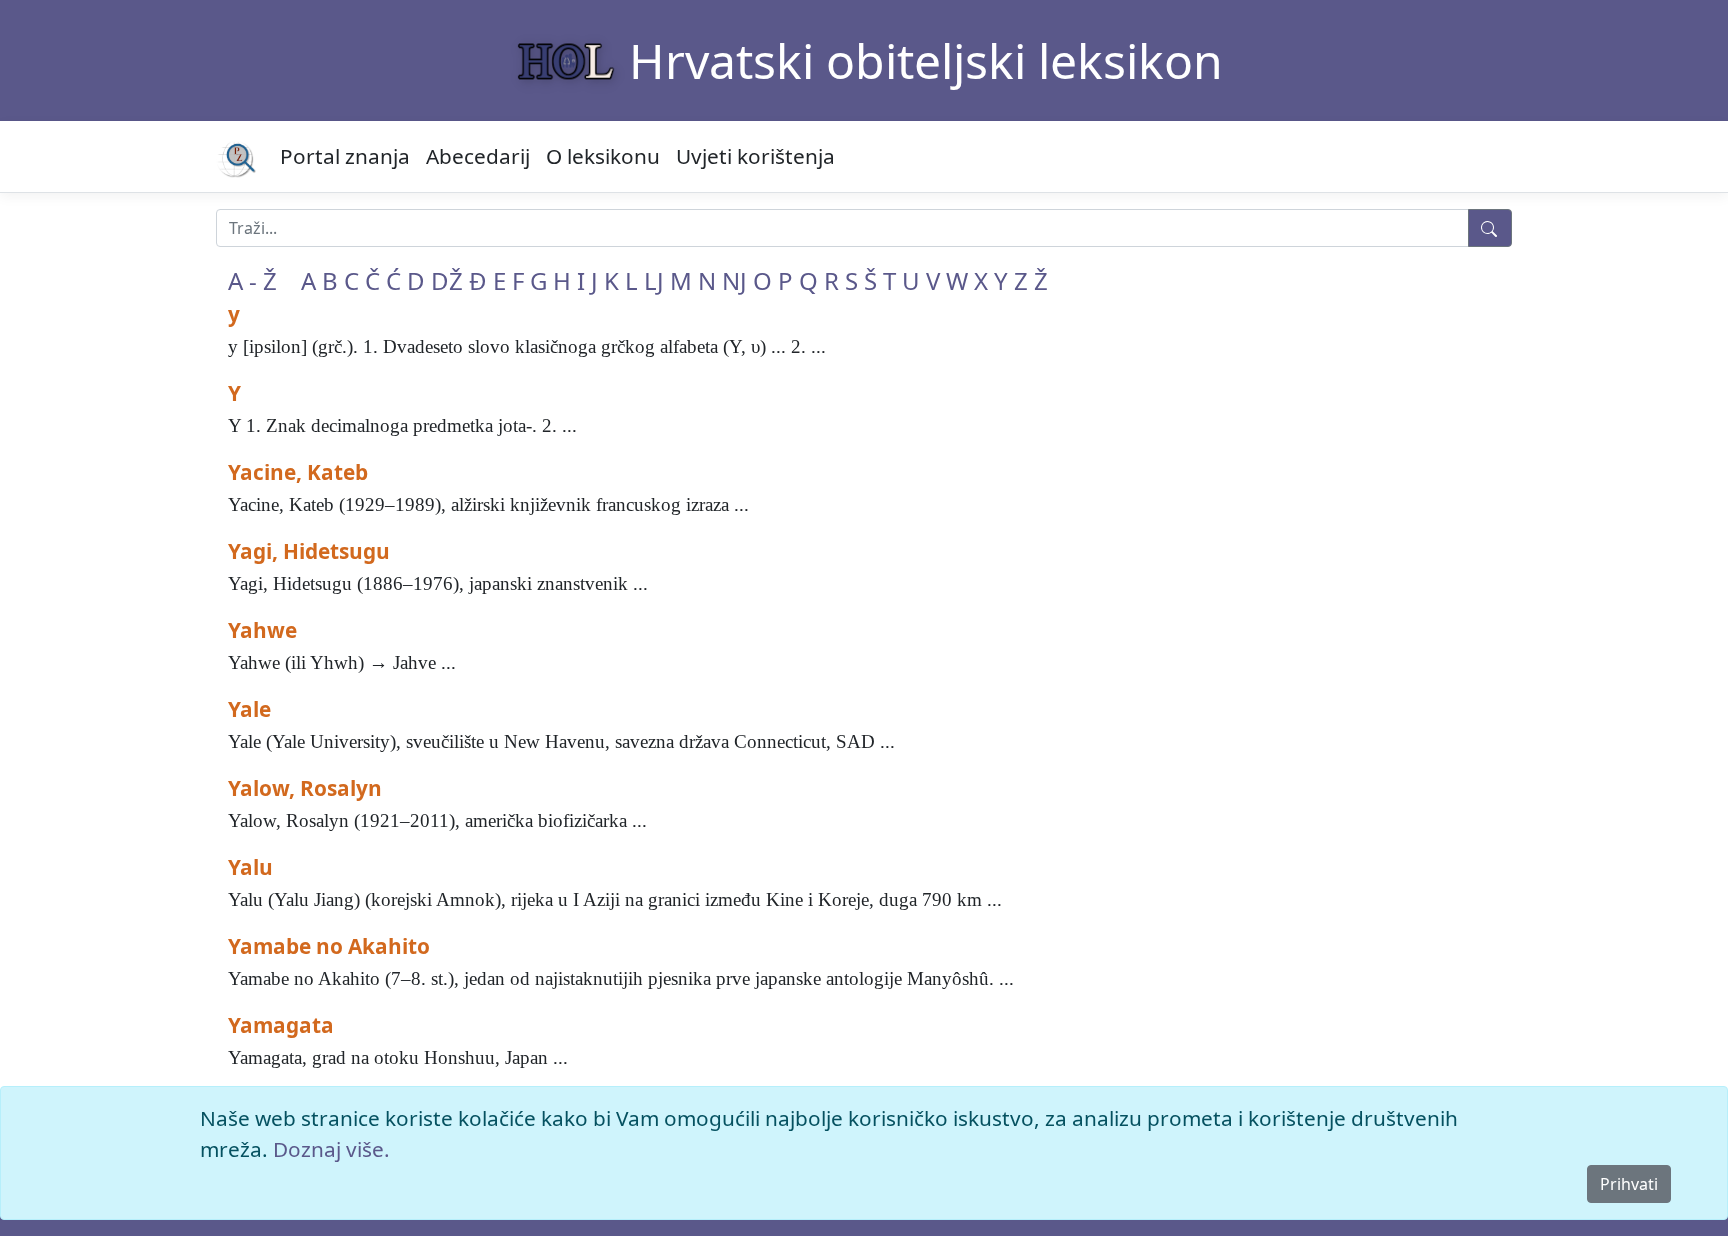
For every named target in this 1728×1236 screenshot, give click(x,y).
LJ (654, 280)
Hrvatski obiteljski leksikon (926, 60)
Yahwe (262, 630)
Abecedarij (478, 156)
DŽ (447, 280)
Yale (249, 709)
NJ (734, 280)
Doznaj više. (331, 1149)
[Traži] (1490, 228)
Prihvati (1629, 1184)
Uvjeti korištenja (755, 156)
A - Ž (252, 280)
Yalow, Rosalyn (305, 788)
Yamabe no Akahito (329, 946)
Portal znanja (345, 156)
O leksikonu (603, 156)
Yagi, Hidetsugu (309, 551)
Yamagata (281, 1025)
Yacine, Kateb (298, 472)
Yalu (250, 867)
